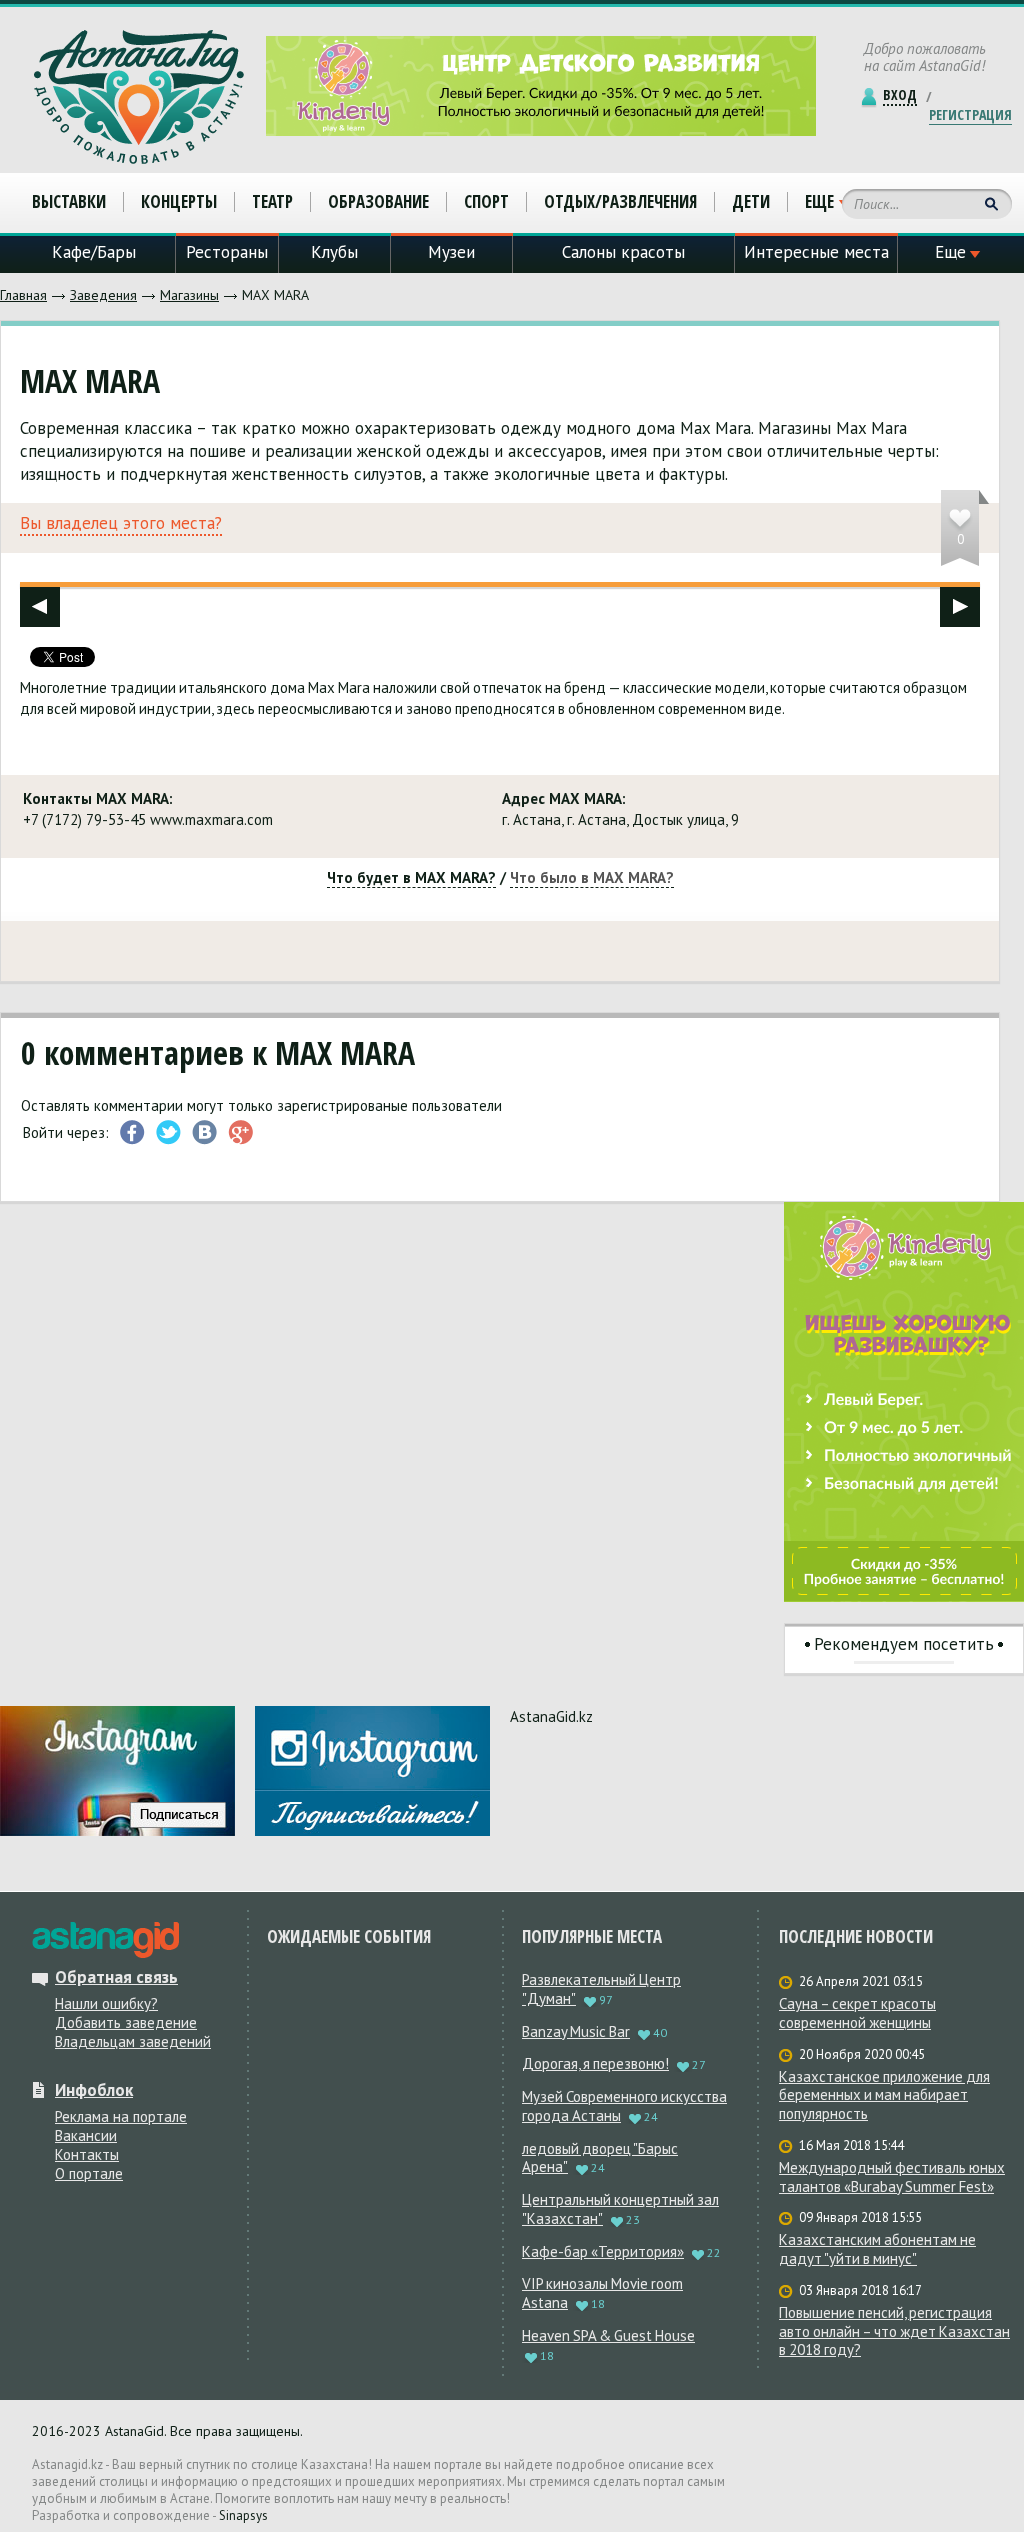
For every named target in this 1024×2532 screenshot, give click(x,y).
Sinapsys (243, 2515)
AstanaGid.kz (551, 1716)
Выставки (69, 201)
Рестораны (227, 252)
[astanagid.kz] (105, 1940)
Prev (40, 607)
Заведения (103, 295)
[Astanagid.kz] (139, 97)
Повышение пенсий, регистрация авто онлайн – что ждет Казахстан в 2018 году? (894, 2332)
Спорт (486, 201)
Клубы (334, 252)
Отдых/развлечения (620, 201)
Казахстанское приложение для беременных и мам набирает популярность (884, 2096)
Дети (751, 201)
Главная (23, 295)
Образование (378, 201)
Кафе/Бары (94, 252)
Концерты (179, 201)
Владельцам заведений (133, 2041)
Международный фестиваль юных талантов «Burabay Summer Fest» (892, 2177)
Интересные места (816, 252)
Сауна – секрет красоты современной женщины (857, 2013)
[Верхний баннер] (541, 86)
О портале (89, 2173)
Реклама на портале (121, 2116)
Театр (272, 201)
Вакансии (86, 2135)
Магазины (189, 295)
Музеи (451, 252)
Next (960, 607)
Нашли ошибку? (106, 2003)
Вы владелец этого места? (121, 523)
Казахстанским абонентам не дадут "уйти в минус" (877, 2249)
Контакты (87, 2154)
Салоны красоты (623, 252)
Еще (819, 202)
